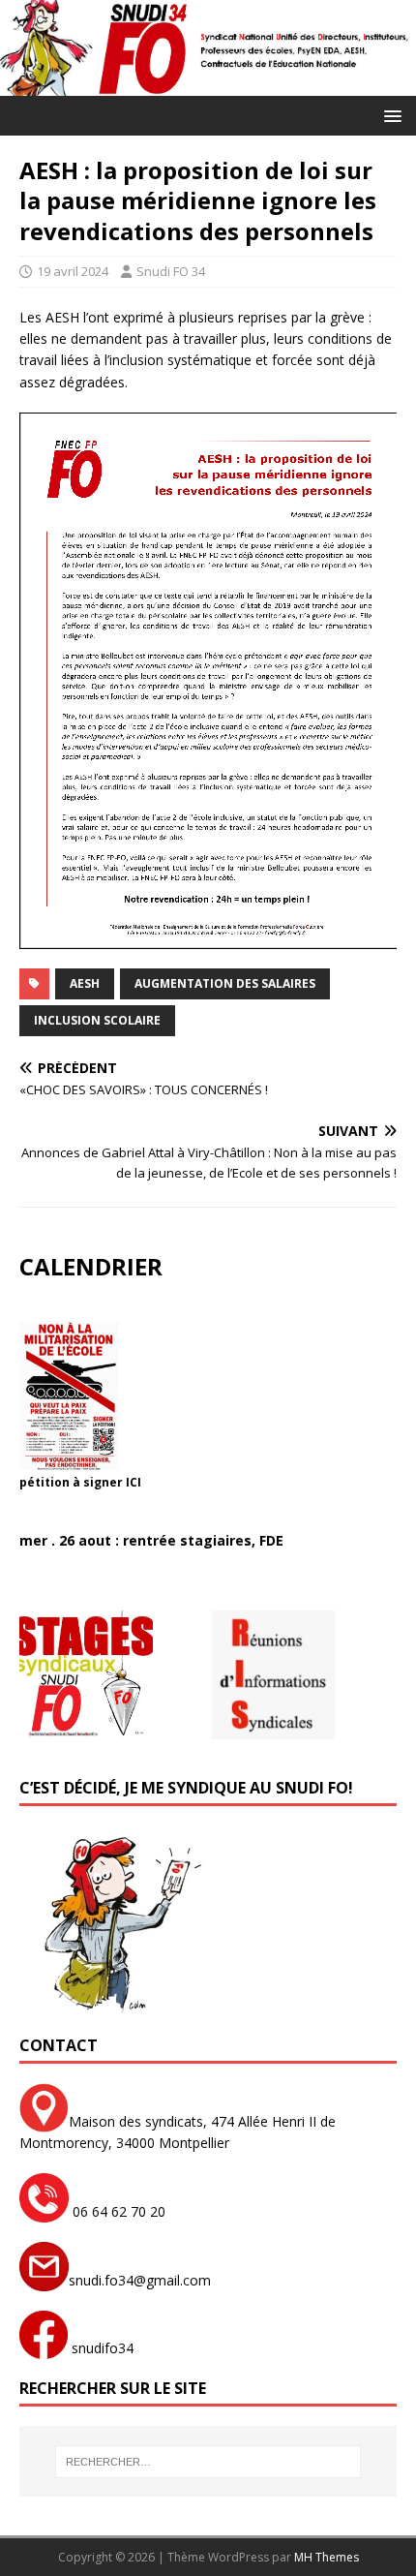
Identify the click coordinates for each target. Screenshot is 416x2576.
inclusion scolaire (97, 1020)
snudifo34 (101, 2348)
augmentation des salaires (225, 983)
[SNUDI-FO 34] (208, 85)
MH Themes (327, 2557)
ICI (134, 1482)
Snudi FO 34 (171, 271)
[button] (389, 115)
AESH (85, 983)
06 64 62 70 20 (117, 2211)
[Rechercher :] (208, 2462)
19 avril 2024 (73, 271)
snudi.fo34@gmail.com (140, 2280)
